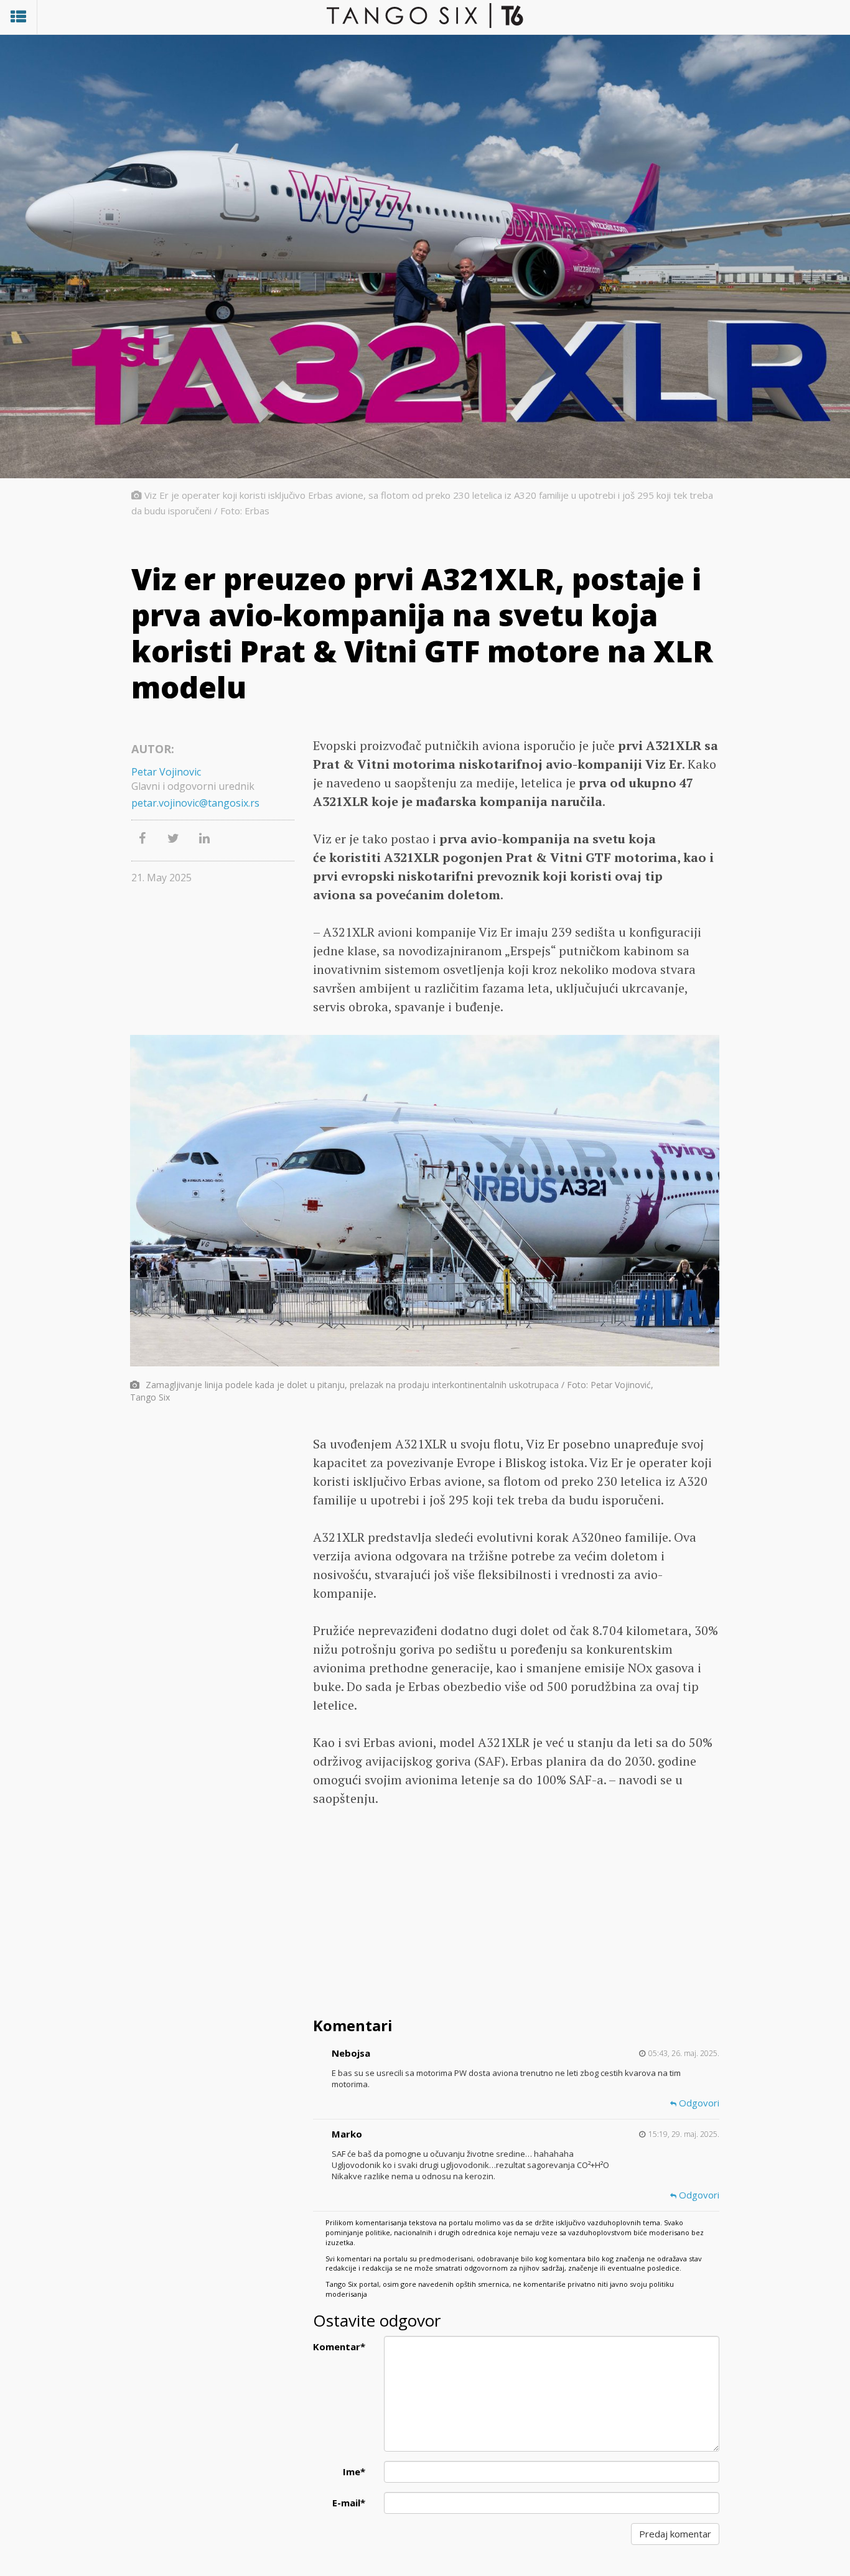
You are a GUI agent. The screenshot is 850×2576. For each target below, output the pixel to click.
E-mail (349, 2503)
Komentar (339, 2347)
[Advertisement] (516, 1914)
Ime (354, 2472)
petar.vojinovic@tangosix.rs (195, 803)
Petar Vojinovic (166, 772)
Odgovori (698, 2103)
